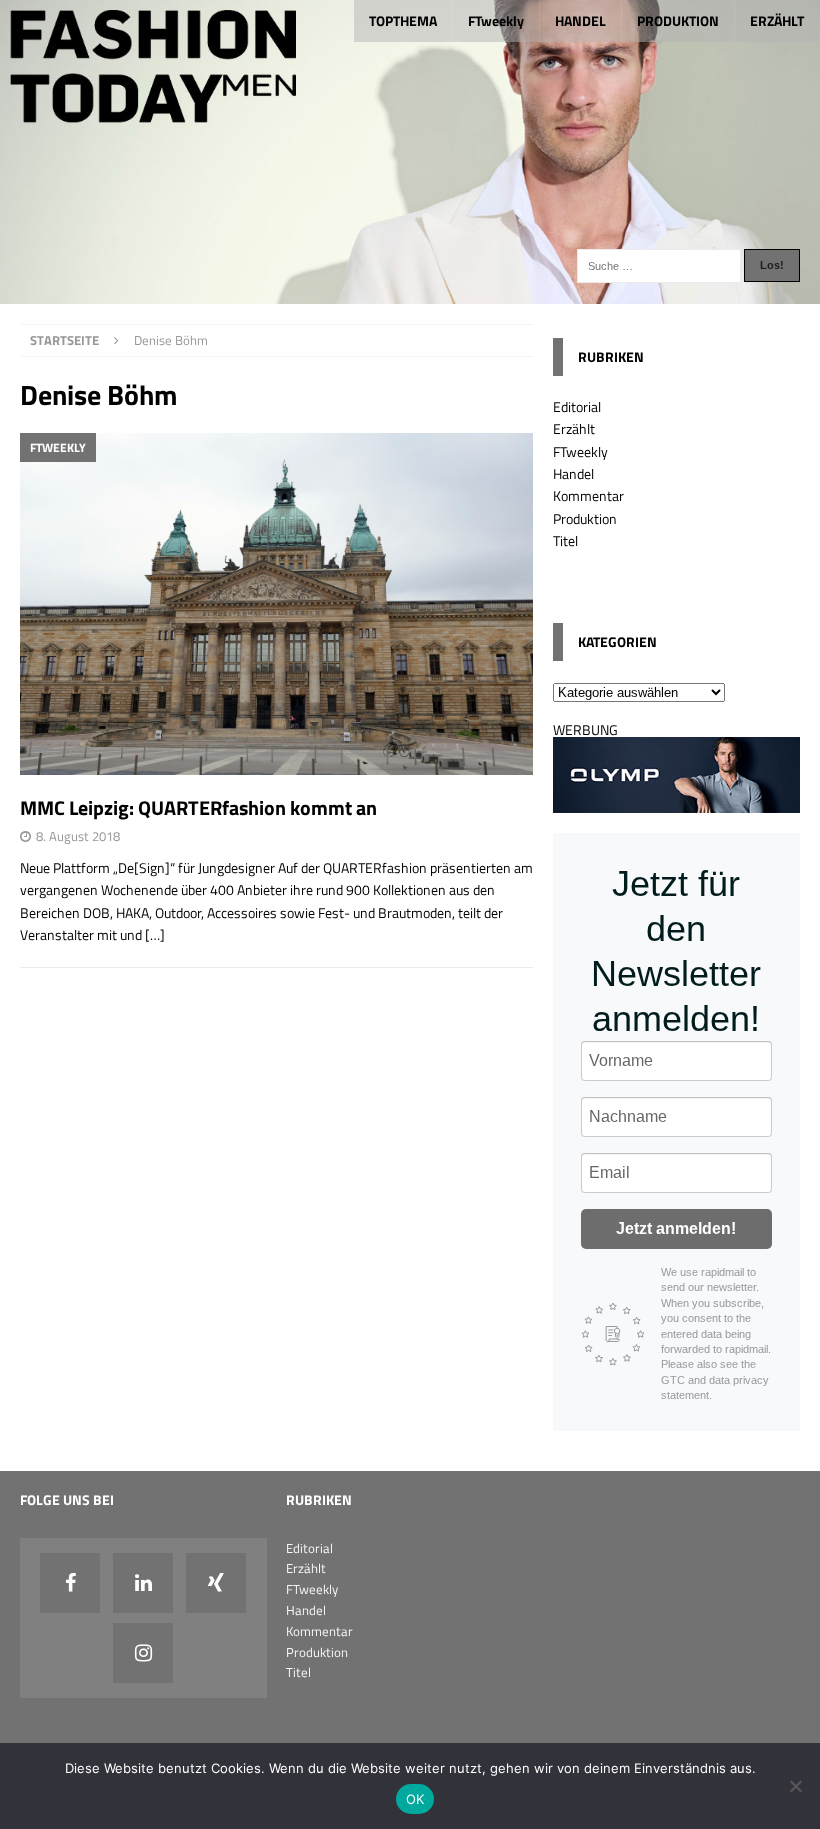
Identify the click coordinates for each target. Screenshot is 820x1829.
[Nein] (795, 1786)
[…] (155, 934)
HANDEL (580, 20)
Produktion (585, 518)
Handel (573, 473)
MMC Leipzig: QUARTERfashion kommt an (198, 807)
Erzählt (574, 428)
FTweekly (496, 20)
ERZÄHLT (777, 20)
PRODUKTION (678, 20)
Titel (565, 540)
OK (415, 1799)
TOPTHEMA (403, 20)
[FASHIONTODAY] (410, 291)
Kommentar (588, 495)
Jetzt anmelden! (676, 1228)
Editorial (577, 406)
